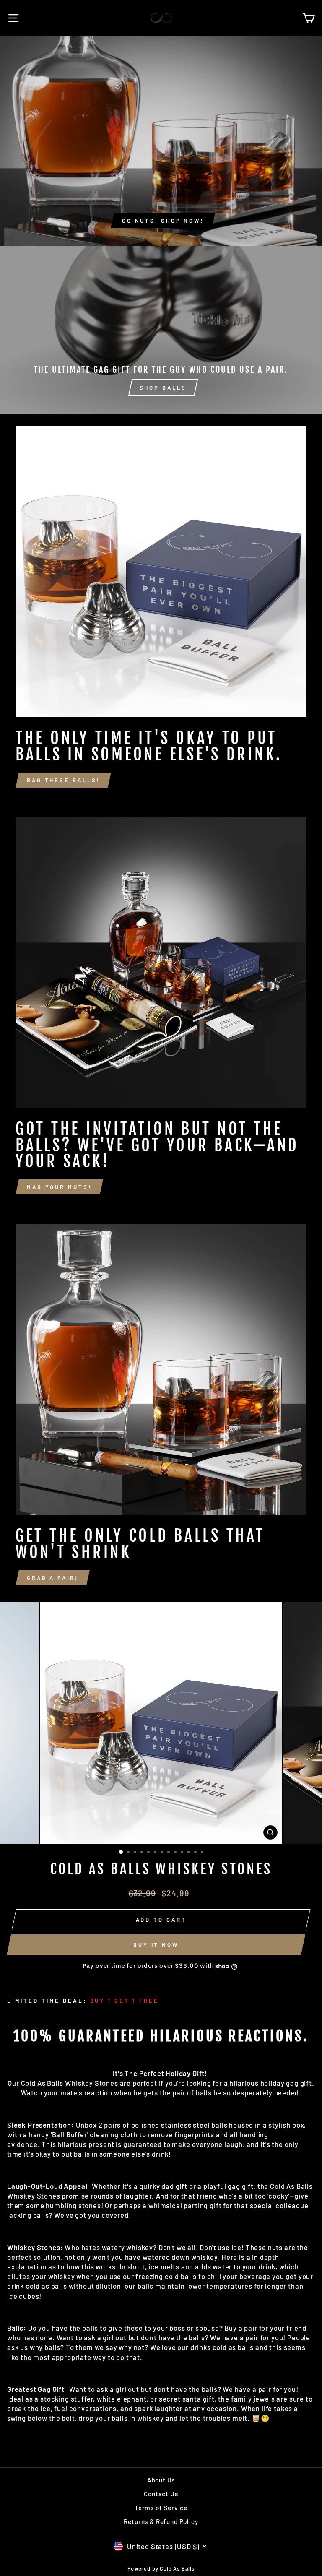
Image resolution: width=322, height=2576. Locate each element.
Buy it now (156, 1945)
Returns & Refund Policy (161, 2521)
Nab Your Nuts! (59, 1187)
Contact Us (161, 2494)
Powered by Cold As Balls (161, 2568)
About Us (161, 2480)
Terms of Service (161, 2508)
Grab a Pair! (53, 1578)
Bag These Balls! (63, 780)
